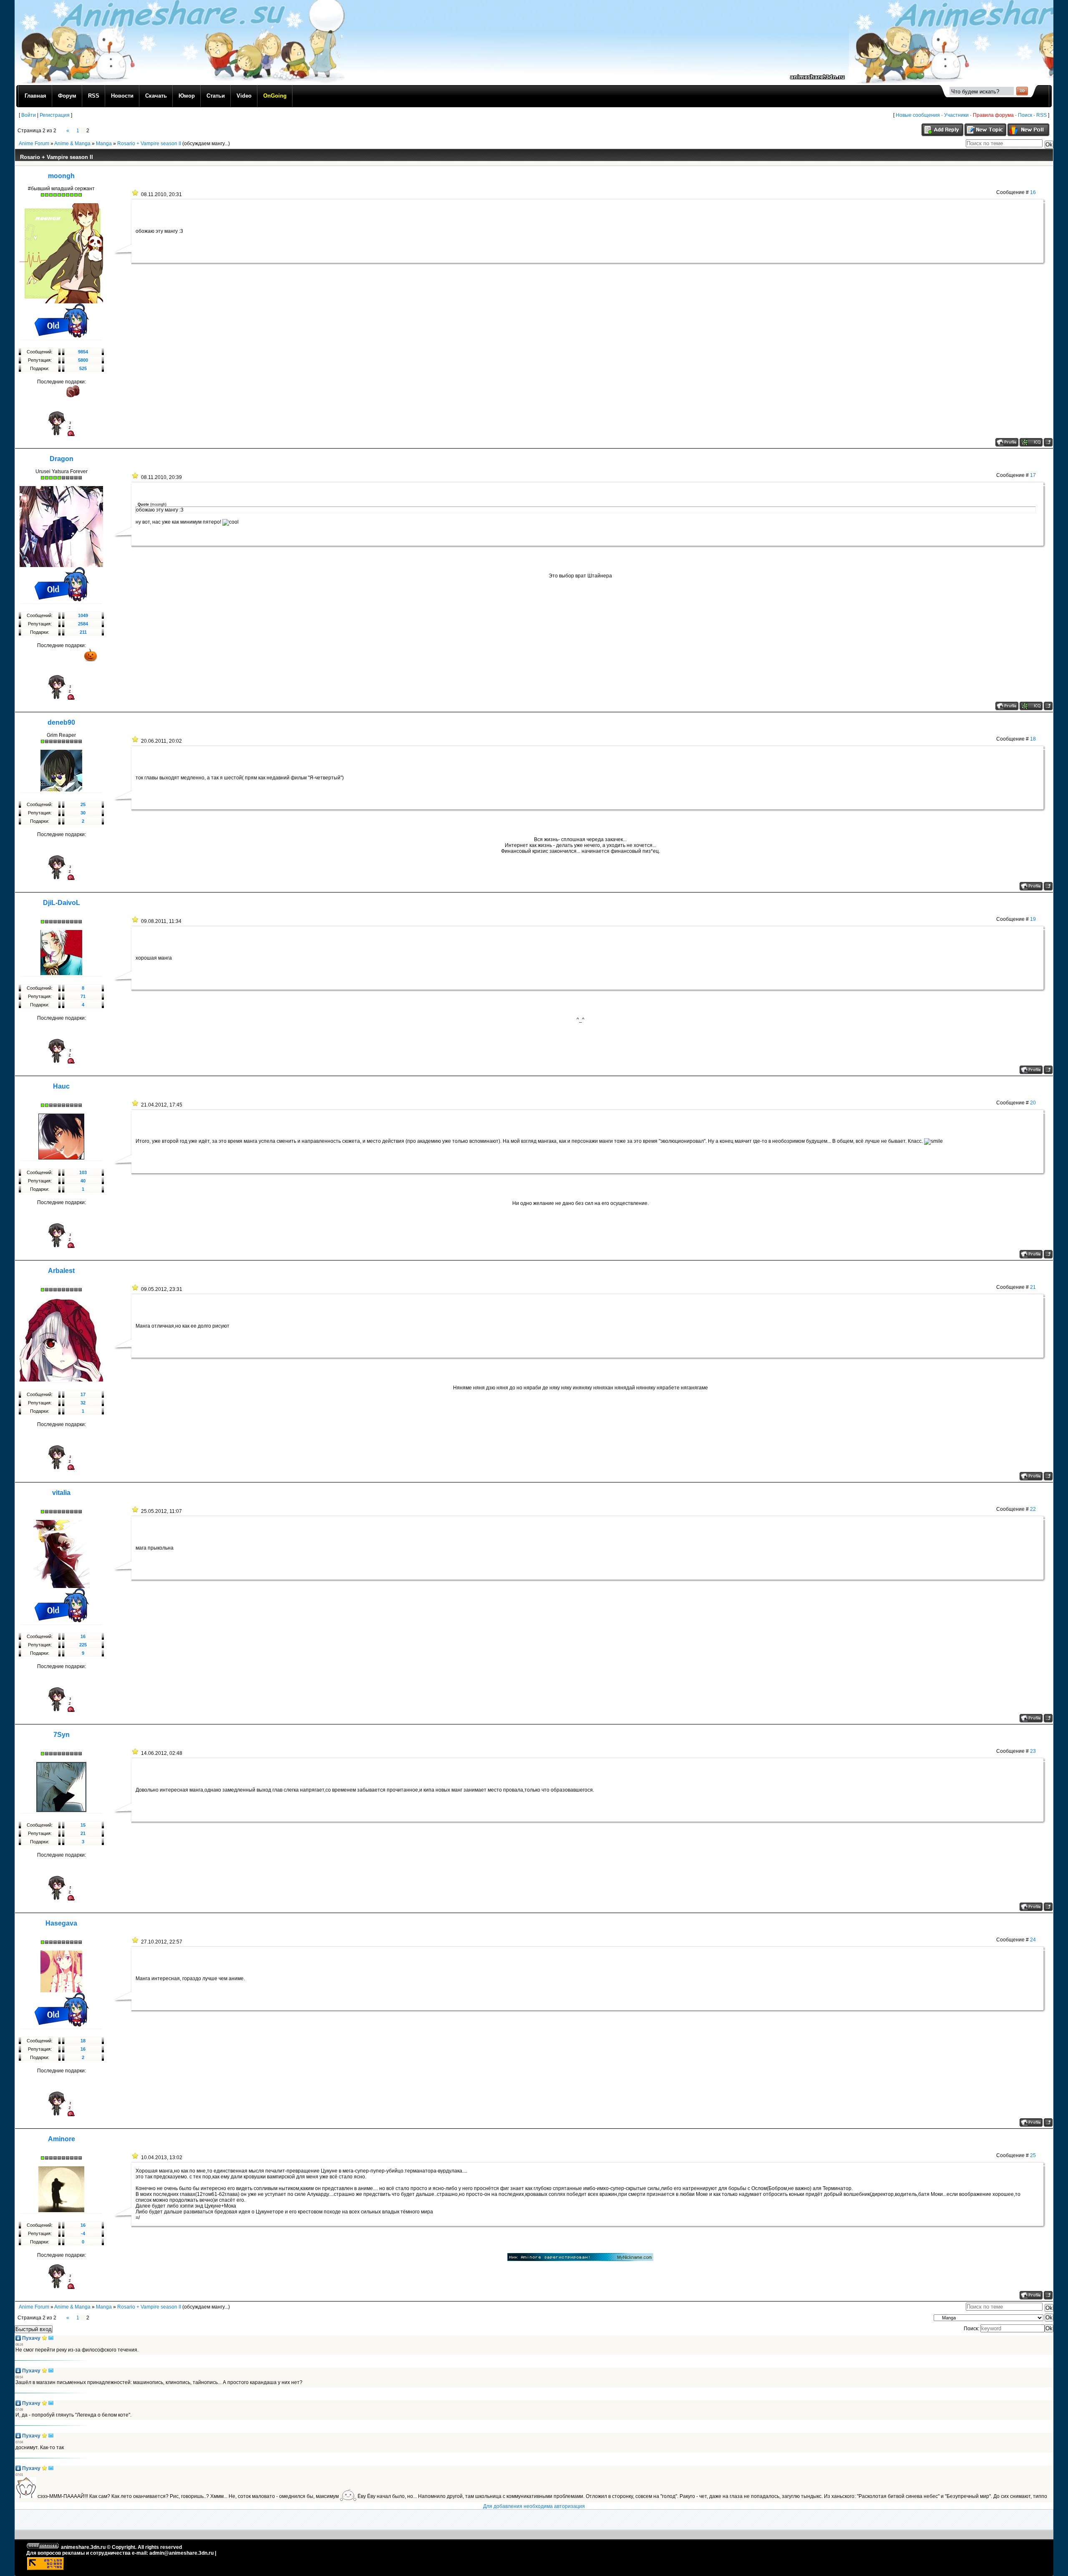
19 (1033, 919)
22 (1033, 1509)
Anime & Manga (72, 144)
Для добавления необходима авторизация (534, 2506)
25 (1033, 2155)
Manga (104, 144)
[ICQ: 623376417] (1031, 442)
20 (1033, 1103)
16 (1033, 192)
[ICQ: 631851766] (1031, 706)
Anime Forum (34, 144)
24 (1033, 1940)
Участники (956, 115)
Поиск (1025, 115)
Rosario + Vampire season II (149, 144)
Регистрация (55, 115)
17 (1033, 475)
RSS (1042, 115)
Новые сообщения (918, 115)
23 (1033, 1751)
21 (1033, 1287)
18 (1033, 739)
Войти (29, 115)
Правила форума (993, 115)
